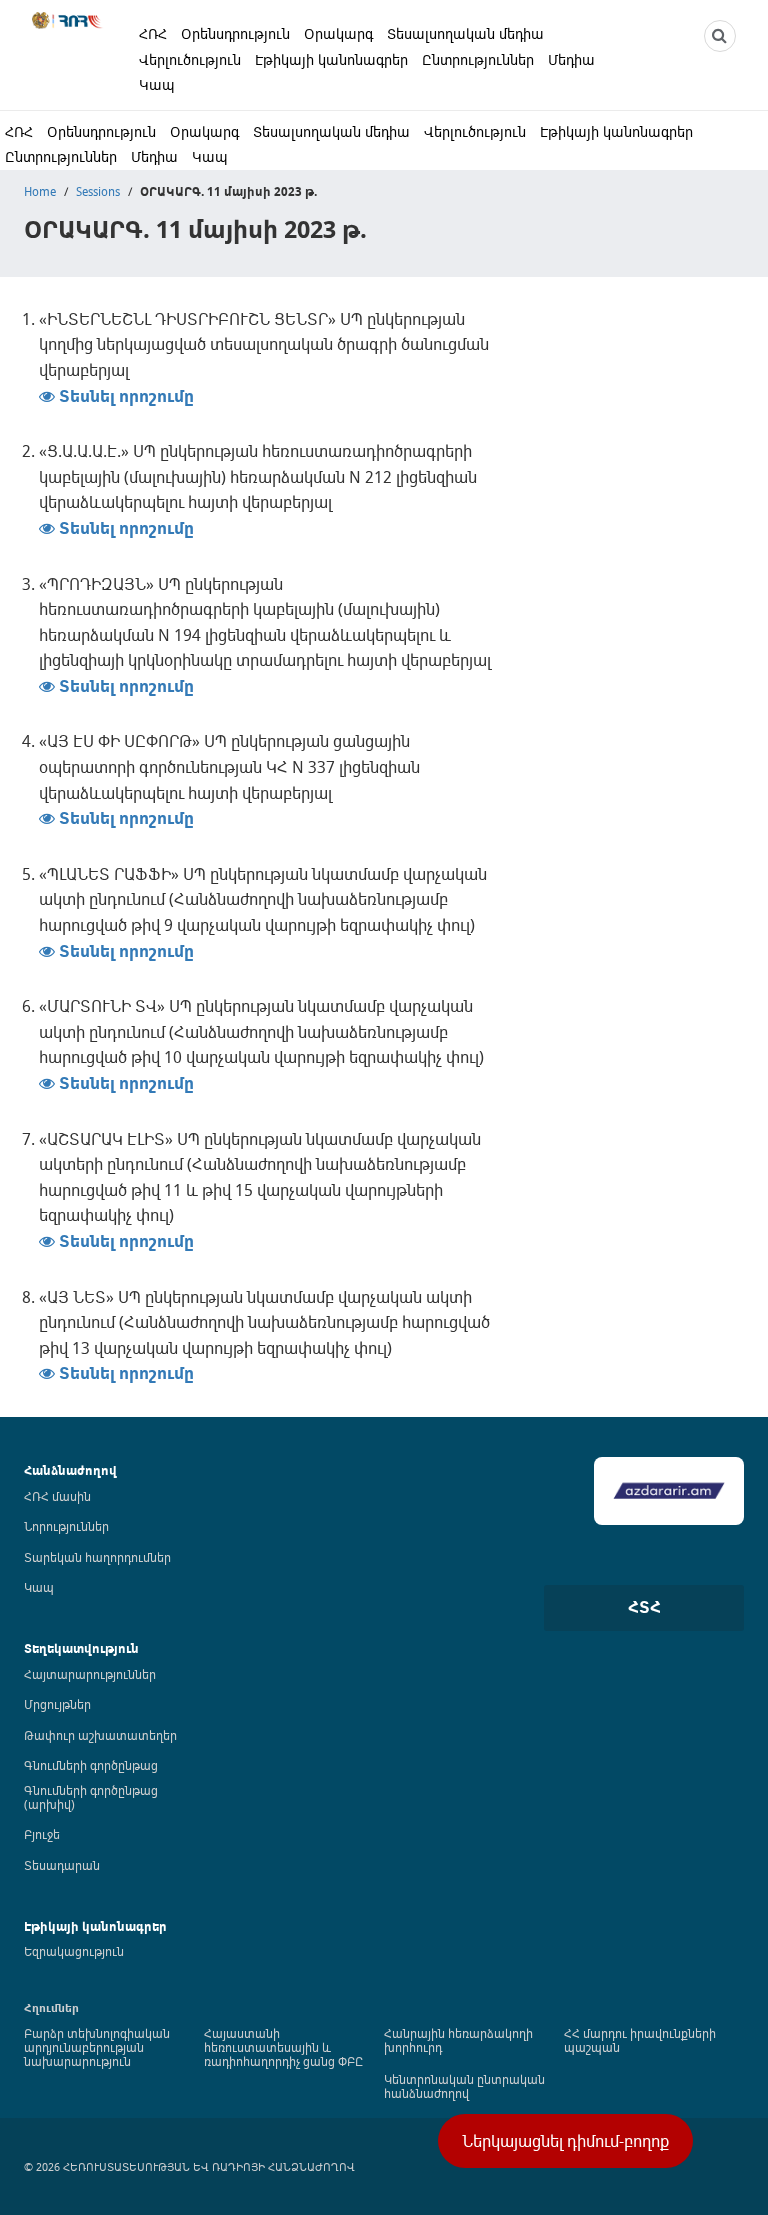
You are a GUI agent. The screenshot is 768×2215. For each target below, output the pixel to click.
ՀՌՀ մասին (57, 1496)
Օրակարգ (338, 33)
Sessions (98, 191)
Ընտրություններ (478, 59)
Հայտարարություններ (90, 1674)
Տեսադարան (62, 1865)
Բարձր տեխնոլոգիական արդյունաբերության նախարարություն (97, 2047)
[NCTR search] (720, 36)
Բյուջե (42, 1834)
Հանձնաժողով (70, 1470)
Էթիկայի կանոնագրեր (331, 59)
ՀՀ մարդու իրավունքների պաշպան (640, 2040)
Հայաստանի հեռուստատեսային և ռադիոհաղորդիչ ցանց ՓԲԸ (283, 2047)
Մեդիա (571, 59)
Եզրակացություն (74, 1951)
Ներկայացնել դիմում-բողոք (565, 2141)
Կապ (157, 84)
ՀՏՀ (644, 1607)
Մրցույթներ (57, 1704)
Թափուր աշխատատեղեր (100, 1735)
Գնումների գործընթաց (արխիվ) (91, 1797)
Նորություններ (66, 1526)
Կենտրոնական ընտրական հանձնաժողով (464, 2086)
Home (40, 191)
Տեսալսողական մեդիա (465, 33)
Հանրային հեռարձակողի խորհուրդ (458, 2040)
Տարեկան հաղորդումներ (97, 1557)
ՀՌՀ (153, 33)
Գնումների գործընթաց (91, 1765)
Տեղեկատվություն (81, 1648)
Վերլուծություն (190, 59)
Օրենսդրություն (235, 33)
